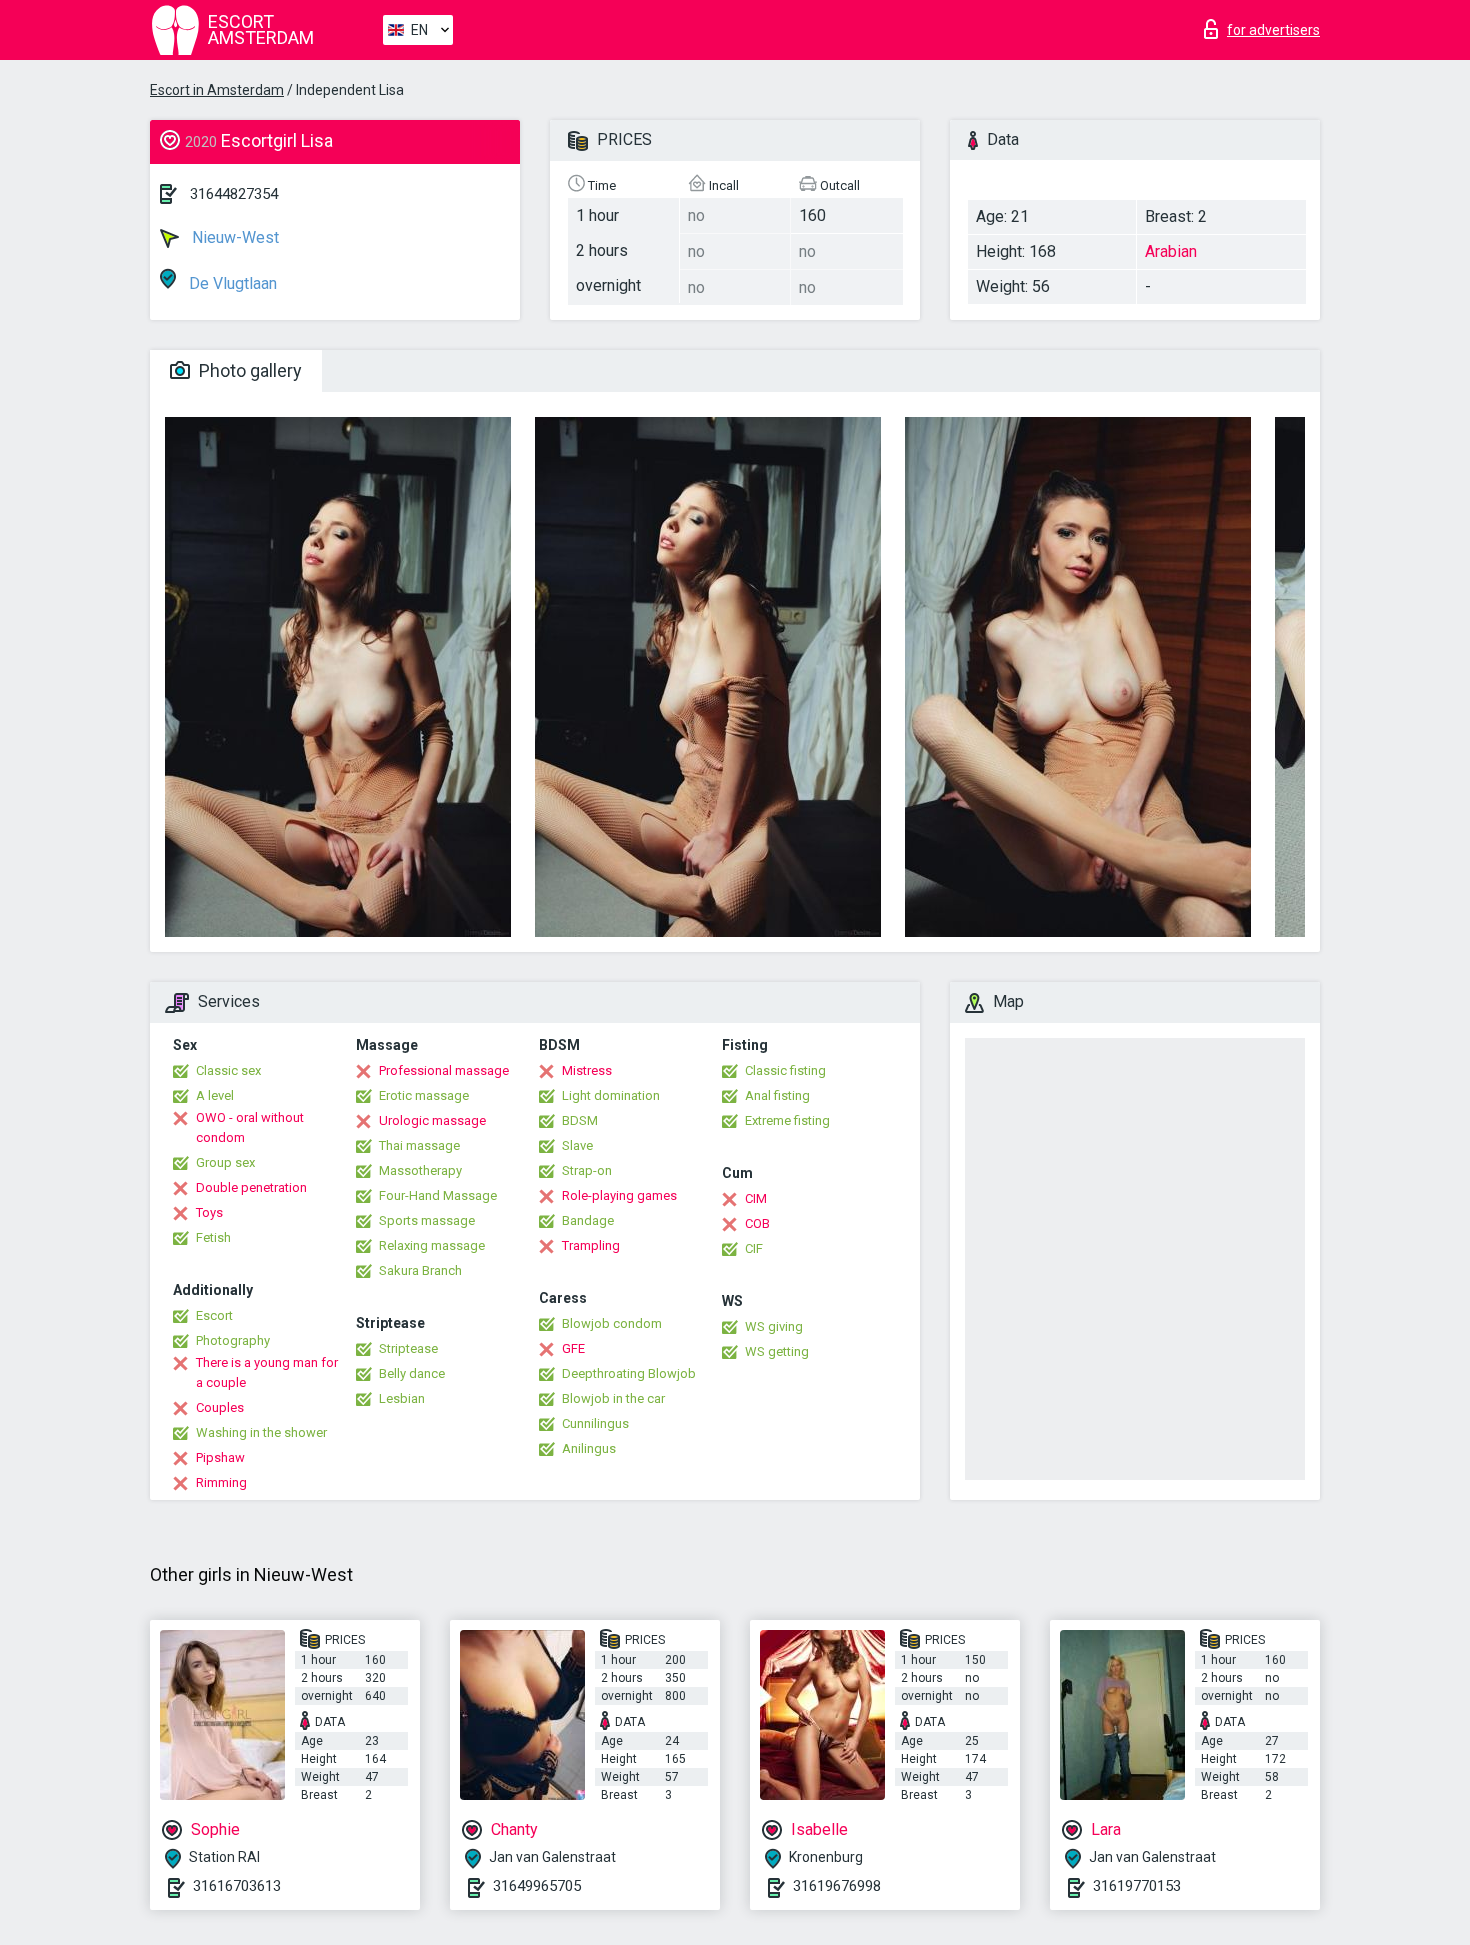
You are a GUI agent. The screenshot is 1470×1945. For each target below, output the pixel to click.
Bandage (588, 1220)
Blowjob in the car (613, 1398)
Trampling (591, 1245)
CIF (754, 1248)
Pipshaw (220, 1457)
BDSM (580, 1120)
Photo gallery (248, 370)
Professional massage (444, 1070)
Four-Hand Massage (438, 1195)
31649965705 (537, 1886)
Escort (214, 1315)
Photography (233, 1340)
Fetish (213, 1237)
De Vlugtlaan (231, 283)
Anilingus (589, 1448)
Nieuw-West (233, 237)
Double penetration (251, 1187)
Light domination (611, 1095)
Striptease (408, 1348)
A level (215, 1095)
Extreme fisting (787, 1120)
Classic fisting (785, 1070)
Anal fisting (777, 1095)
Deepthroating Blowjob (629, 1373)
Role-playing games (619, 1195)
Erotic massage (424, 1095)
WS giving (774, 1326)
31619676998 (837, 1886)
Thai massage (419, 1145)
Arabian (1171, 251)
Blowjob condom (612, 1323)
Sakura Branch (420, 1270)
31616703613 (237, 1886)
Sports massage (427, 1220)
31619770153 (1137, 1886)
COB (757, 1223)
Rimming (221, 1482)
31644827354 (234, 194)
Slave (577, 1145)
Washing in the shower (261, 1432)
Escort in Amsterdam (217, 90)
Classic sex (228, 1070)
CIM (756, 1198)
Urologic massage (432, 1120)
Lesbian (402, 1398)
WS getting (777, 1351)
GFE (573, 1348)
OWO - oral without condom (250, 1127)
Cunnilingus (595, 1423)
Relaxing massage (432, 1245)
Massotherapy (420, 1170)
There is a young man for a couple (267, 1372)
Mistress (587, 1070)
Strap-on (587, 1170)
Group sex (225, 1162)
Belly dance (412, 1373)
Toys (209, 1212)
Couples (220, 1407)
